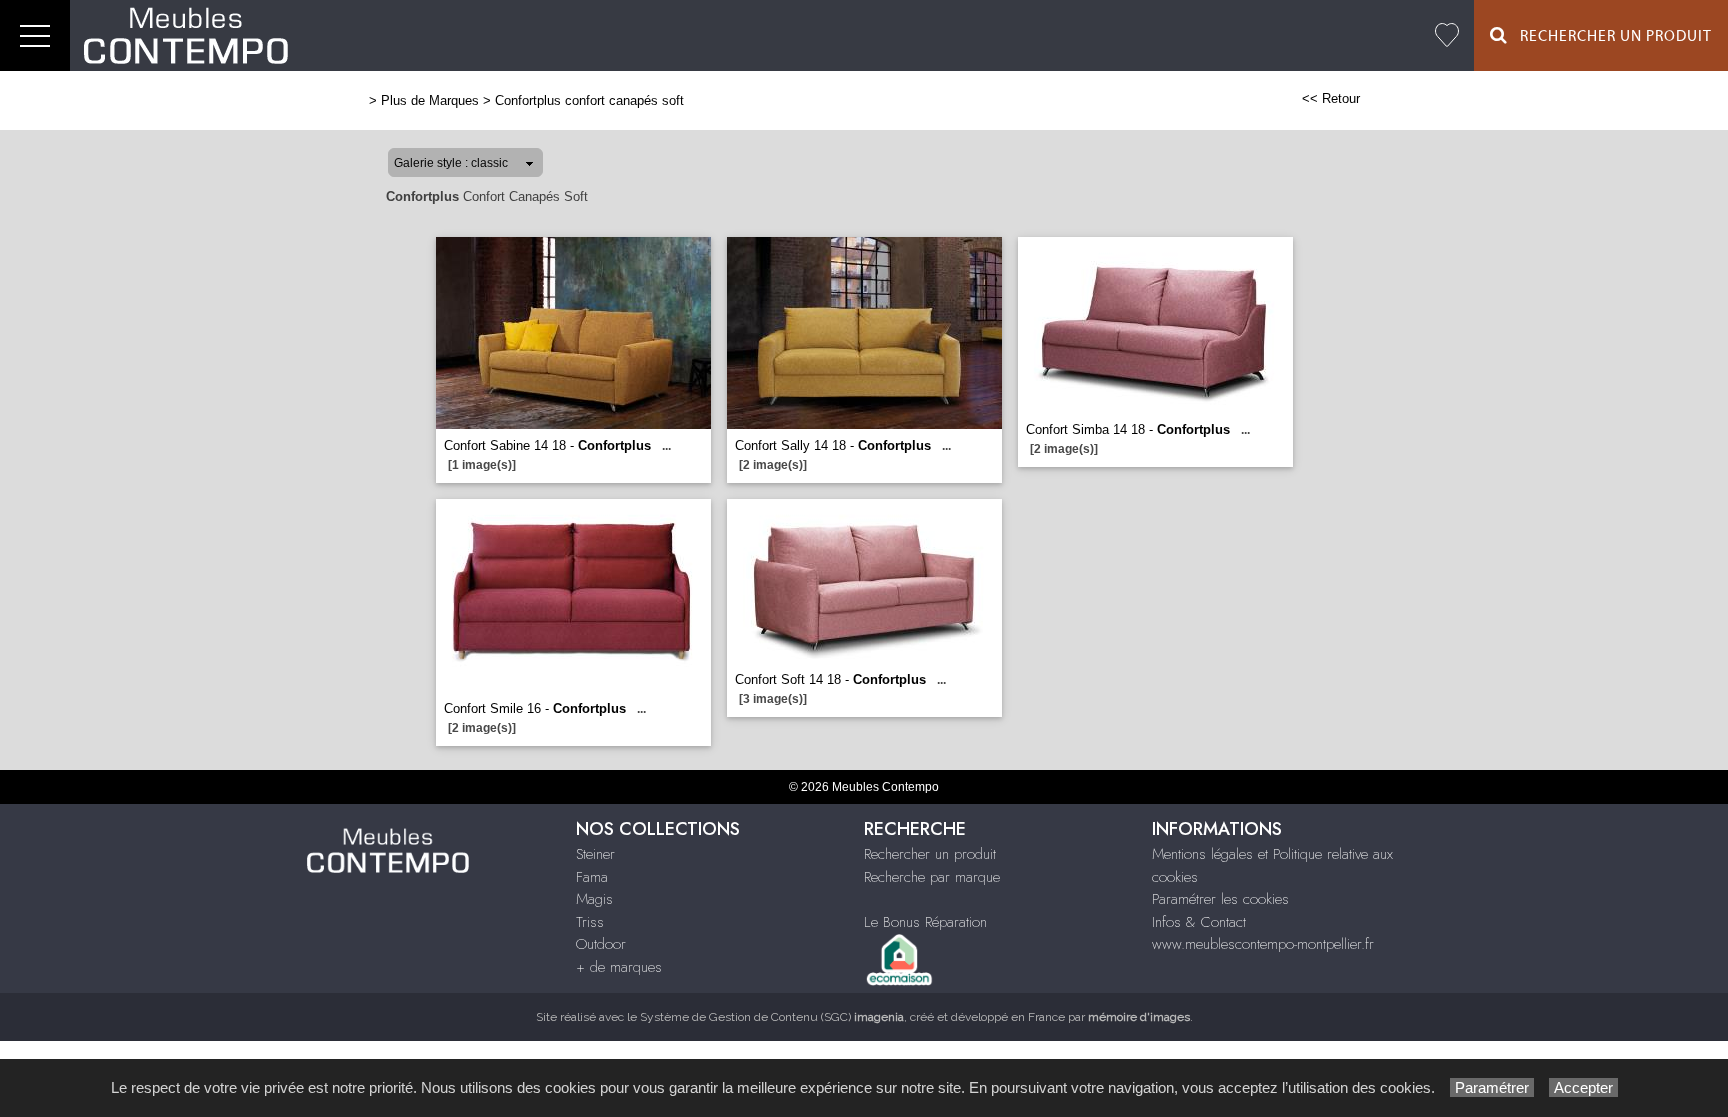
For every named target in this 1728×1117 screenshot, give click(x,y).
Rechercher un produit (930, 854)
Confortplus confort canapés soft (589, 100)
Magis (594, 899)
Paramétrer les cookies (1220, 899)
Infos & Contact (1199, 922)
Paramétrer (1492, 1087)
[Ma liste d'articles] (1447, 35)
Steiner (595, 854)
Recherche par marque (932, 877)
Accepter (1583, 1087)
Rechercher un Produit (1610, 36)
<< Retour (1331, 98)
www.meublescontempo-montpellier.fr (1263, 944)
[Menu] (35, 35)
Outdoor (601, 944)
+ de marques (619, 967)
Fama (592, 877)
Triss (590, 922)
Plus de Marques (430, 100)
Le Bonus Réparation (925, 922)
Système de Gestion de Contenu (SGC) (772, 1017)
